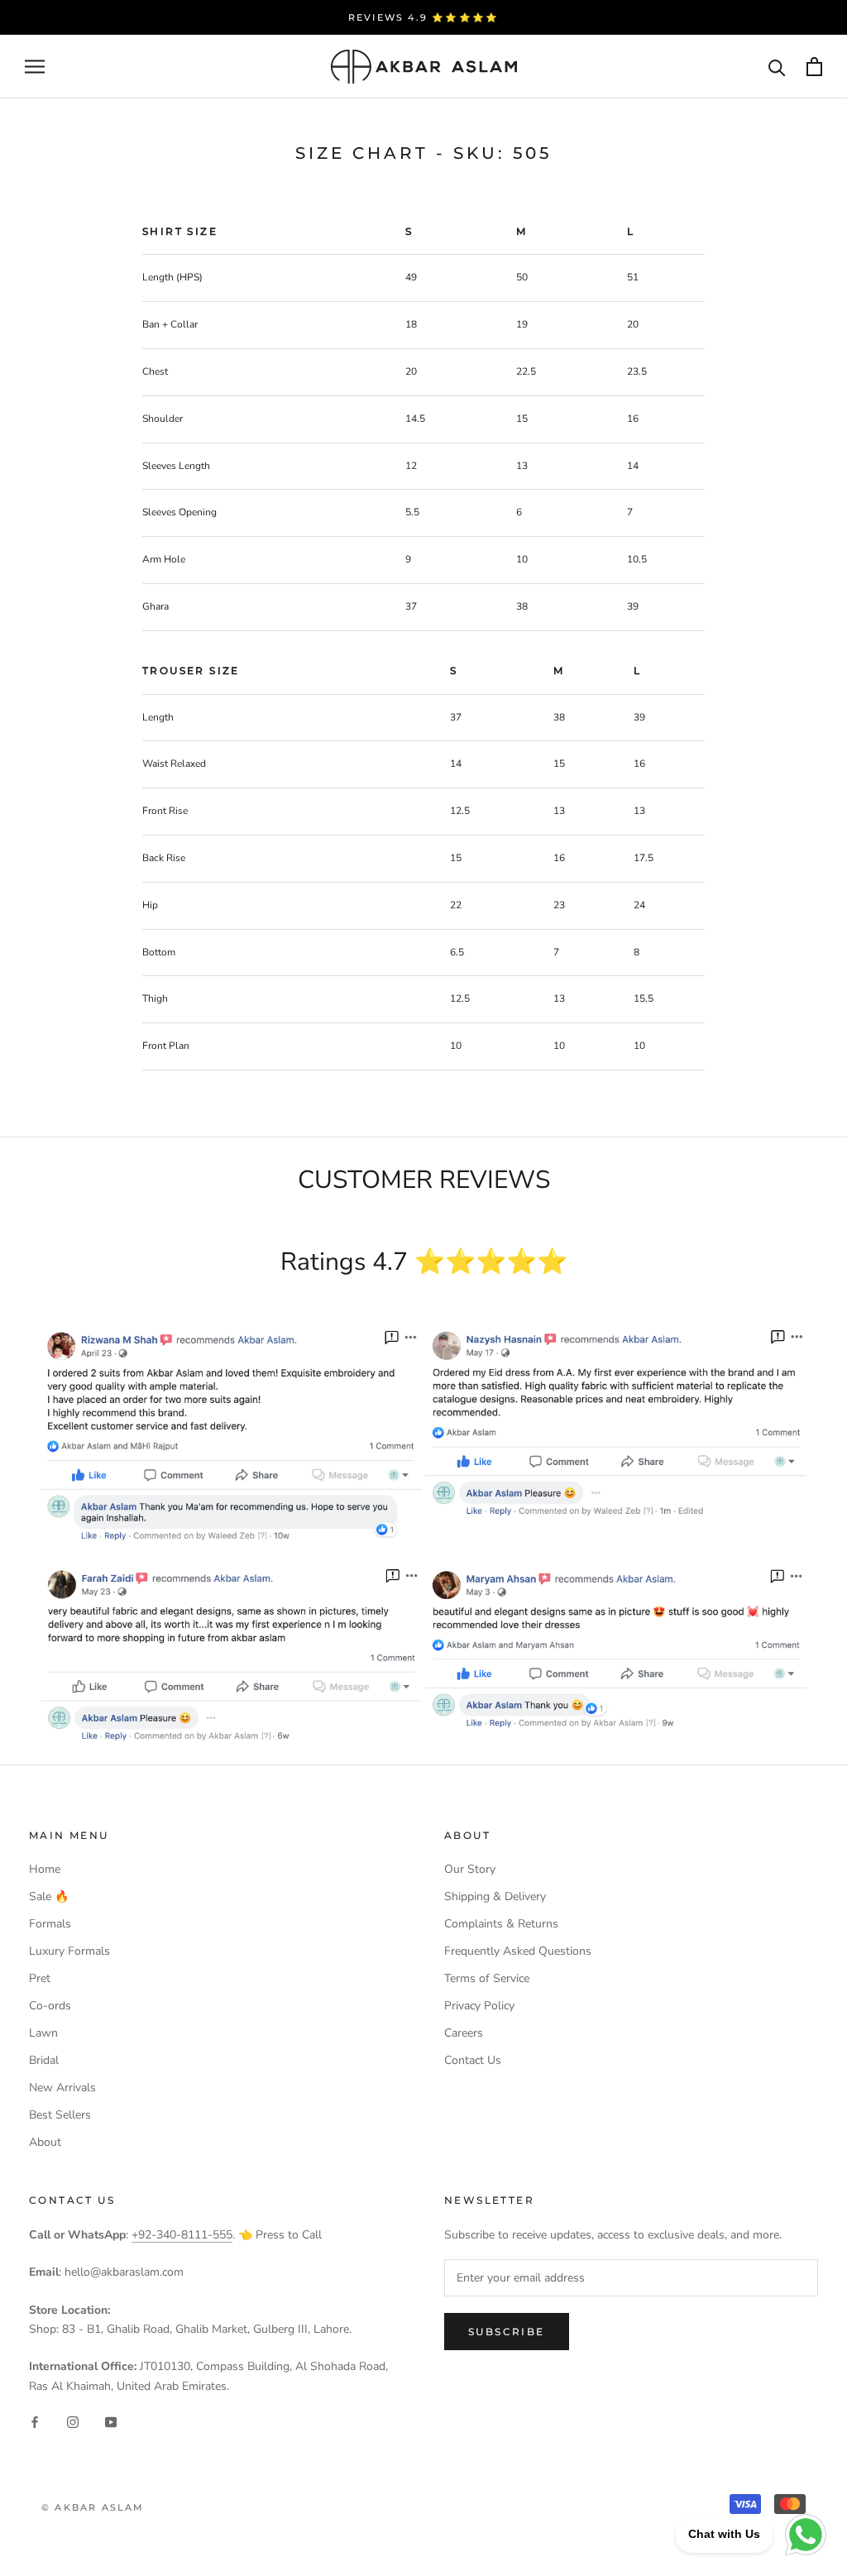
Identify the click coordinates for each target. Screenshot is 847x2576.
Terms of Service (487, 1978)
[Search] (777, 67)
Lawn (43, 2033)
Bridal (44, 2060)
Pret (40, 1978)
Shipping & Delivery (495, 1896)
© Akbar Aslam (93, 2507)
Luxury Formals (69, 1951)
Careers (464, 2033)
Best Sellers (60, 2115)
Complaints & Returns (501, 1924)
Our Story (470, 1869)
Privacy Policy (479, 2006)
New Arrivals (62, 2088)
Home (45, 1869)
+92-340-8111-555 (182, 2235)
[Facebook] (35, 2422)
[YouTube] (111, 2422)
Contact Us (473, 2060)
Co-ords (50, 2006)
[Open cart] (814, 67)
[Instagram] (73, 2422)
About (45, 2142)
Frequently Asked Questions (518, 1951)
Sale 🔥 (49, 1896)
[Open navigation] (35, 67)
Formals (50, 1924)
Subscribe (507, 2332)
